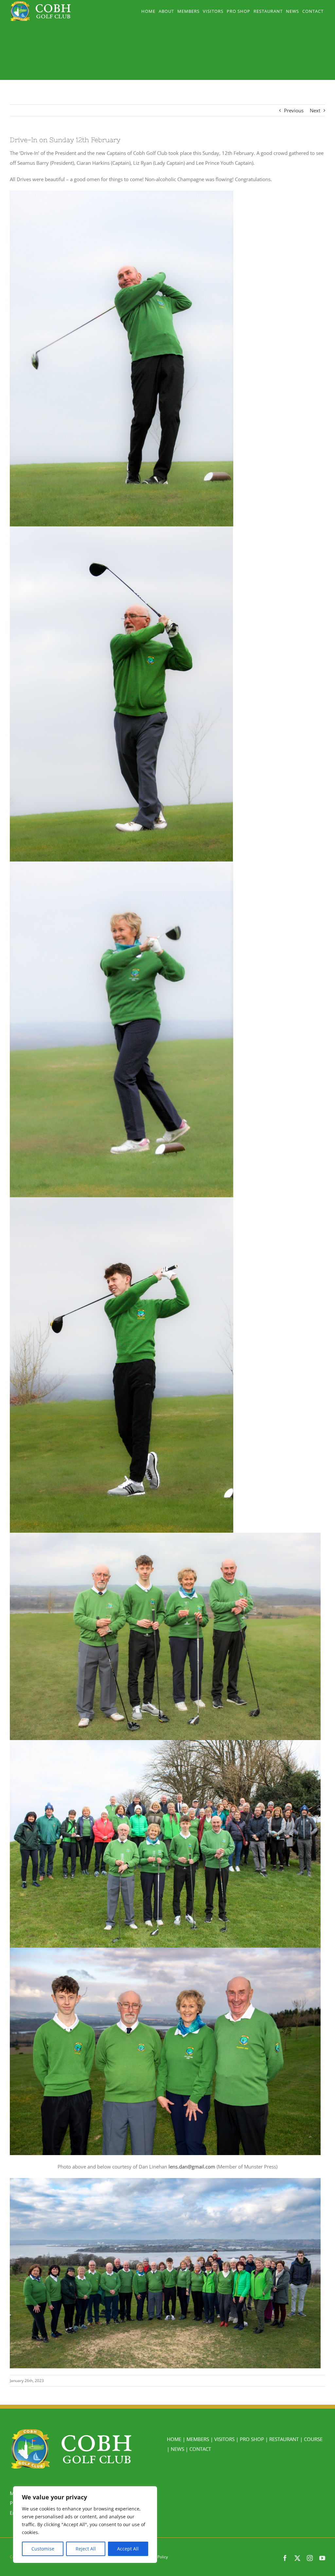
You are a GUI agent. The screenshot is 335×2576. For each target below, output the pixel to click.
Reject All (86, 2549)
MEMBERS (198, 2439)
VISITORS (224, 2439)
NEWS (177, 2449)
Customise (43, 2549)
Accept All (128, 2549)
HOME (174, 2439)
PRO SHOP (252, 2439)
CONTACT (200, 2449)
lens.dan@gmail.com (192, 2167)
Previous (294, 110)
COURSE (313, 2439)
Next (315, 110)
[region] (85, 2525)
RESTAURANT (284, 2439)
